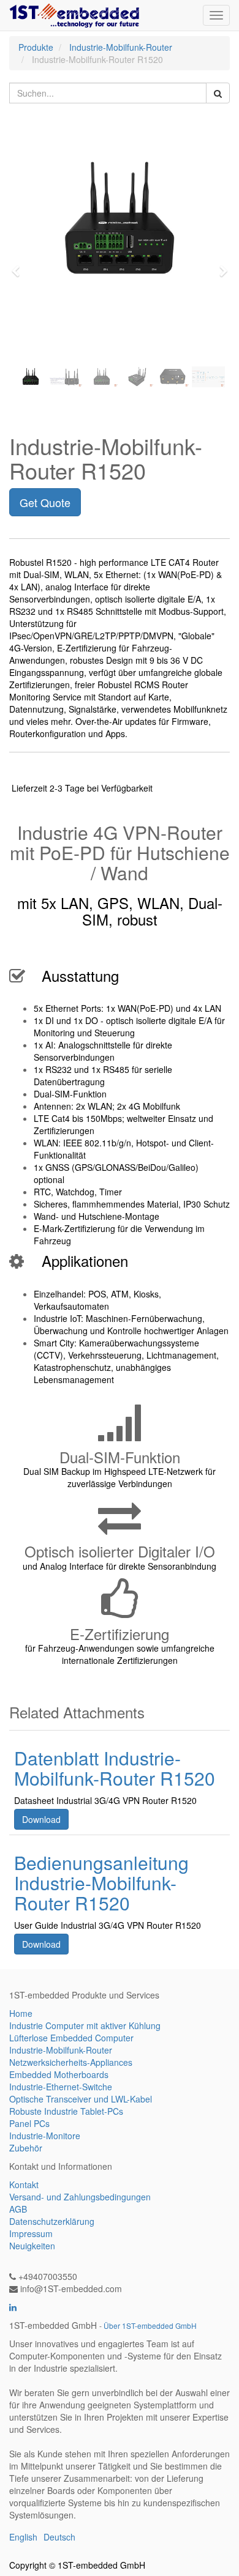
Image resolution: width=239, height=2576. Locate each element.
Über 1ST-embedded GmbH (150, 2325)
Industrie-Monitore (45, 2136)
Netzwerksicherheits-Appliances (71, 2062)
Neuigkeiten (32, 2246)
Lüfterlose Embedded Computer (71, 2038)
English (23, 2537)
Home (21, 2013)
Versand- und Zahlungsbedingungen (80, 2197)
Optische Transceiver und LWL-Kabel (81, 2099)
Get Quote (45, 502)
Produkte (36, 47)
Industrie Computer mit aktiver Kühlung (85, 2025)
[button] (20, 265)
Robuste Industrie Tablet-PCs (66, 2111)
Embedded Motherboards (59, 2074)
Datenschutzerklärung (52, 2221)
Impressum (31, 2233)
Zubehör (26, 2148)
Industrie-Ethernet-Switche (61, 2087)
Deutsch (59, 2537)
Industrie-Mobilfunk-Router (121, 47)
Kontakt (24, 2184)
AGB (18, 2209)
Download (41, 1819)
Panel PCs (29, 2123)
